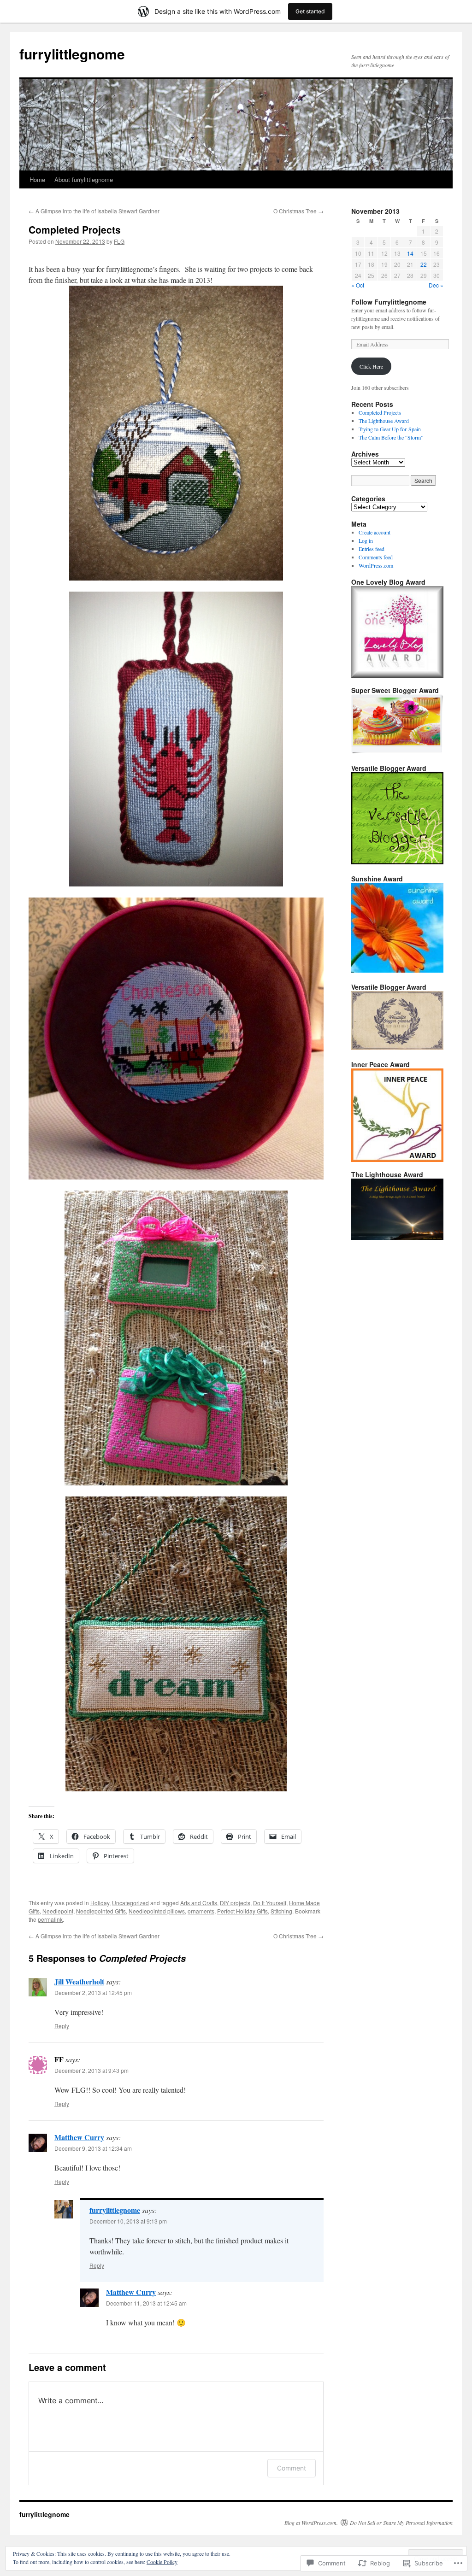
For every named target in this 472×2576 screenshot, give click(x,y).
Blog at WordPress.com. (311, 2523)
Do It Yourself (270, 1903)
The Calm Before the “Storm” (391, 437)
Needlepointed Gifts (101, 1911)
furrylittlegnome (72, 54)
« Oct (358, 285)
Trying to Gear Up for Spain (390, 429)
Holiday (100, 1903)
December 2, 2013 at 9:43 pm (91, 2070)
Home (37, 179)
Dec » (436, 285)
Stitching (281, 1911)
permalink (50, 1919)
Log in (366, 540)
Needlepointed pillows (157, 1911)
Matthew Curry (79, 2137)
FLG (119, 241)
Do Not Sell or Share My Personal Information (401, 2523)
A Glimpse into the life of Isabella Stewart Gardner (94, 211)
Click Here (371, 366)
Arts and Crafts (199, 1903)
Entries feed (372, 549)
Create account (375, 532)
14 (410, 253)
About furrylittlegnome (84, 179)
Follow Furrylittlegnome (389, 302)
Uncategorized (130, 1903)
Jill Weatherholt (79, 1981)
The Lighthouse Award (384, 421)
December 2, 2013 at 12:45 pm (93, 1992)
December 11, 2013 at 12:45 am (146, 2303)
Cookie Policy (162, 2562)
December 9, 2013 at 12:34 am (93, 2148)
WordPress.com (376, 565)
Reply (62, 2026)
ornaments (201, 1911)
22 (424, 264)
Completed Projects (75, 229)
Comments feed (376, 557)
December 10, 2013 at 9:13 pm (128, 2221)
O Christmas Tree (298, 211)
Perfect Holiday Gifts (242, 1911)
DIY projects (235, 1903)
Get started (310, 11)
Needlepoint (58, 1911)
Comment (292, 2468)
